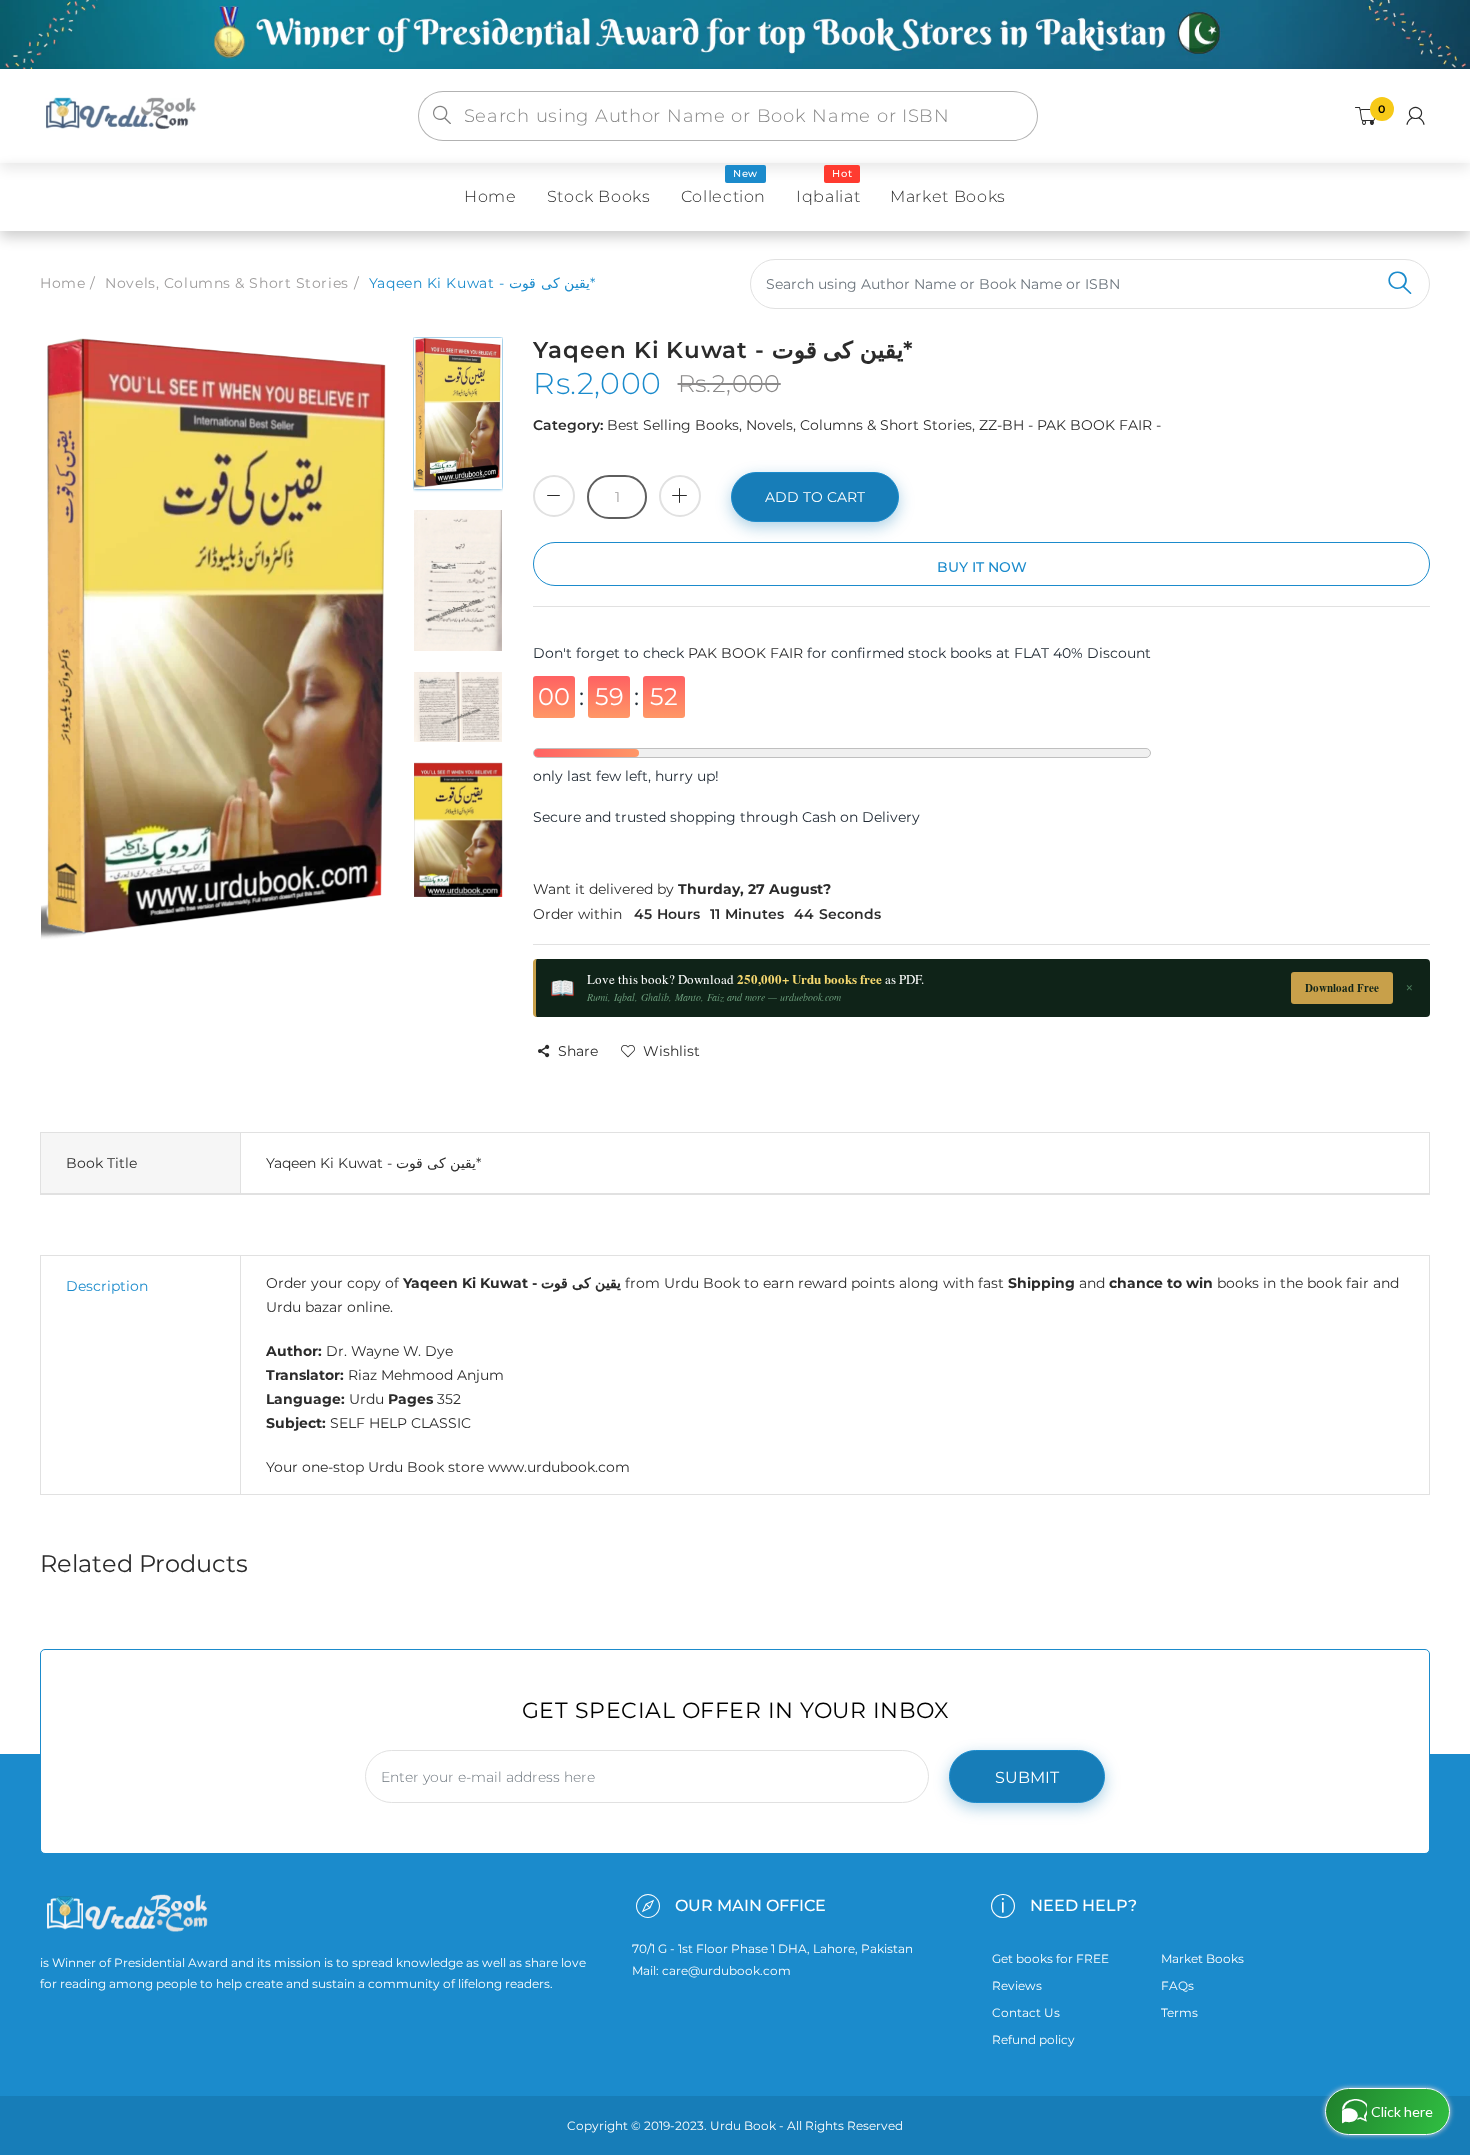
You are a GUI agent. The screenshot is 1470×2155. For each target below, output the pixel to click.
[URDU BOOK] (123, 115)
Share (578, 1051)
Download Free (1342, 988)
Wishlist (671, 1051)
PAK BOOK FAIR (747, 653)
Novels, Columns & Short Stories (226, 283)
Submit (1027, 1777)
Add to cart (815, 497)
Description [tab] (107, 1286)
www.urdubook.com (559, 1467)
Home (62, 283)
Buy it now (982, 567)
